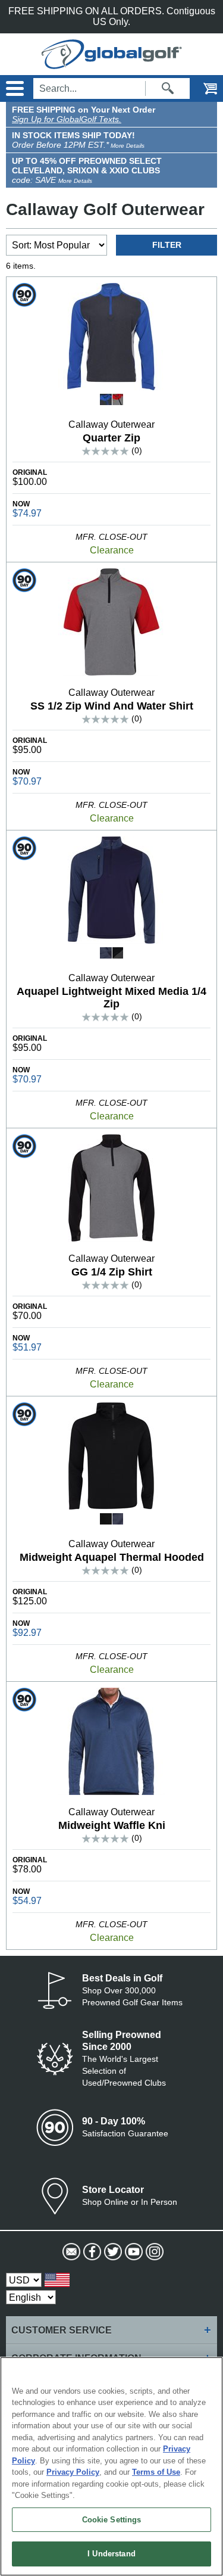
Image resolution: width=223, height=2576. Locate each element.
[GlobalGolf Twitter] (111, 2252)
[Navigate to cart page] (202, 88)
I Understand (111, 2554)
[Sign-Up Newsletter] (70, 2252)
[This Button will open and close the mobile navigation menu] (13, 88)
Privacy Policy (73, 2472)
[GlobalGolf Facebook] (91, 2252)
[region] (111, 2466)
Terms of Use (156, 2472)
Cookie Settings (112, 2520)
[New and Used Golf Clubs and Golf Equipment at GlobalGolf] (112, 63)
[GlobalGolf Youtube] (132, 2252)
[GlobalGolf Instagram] (153, 2252)
